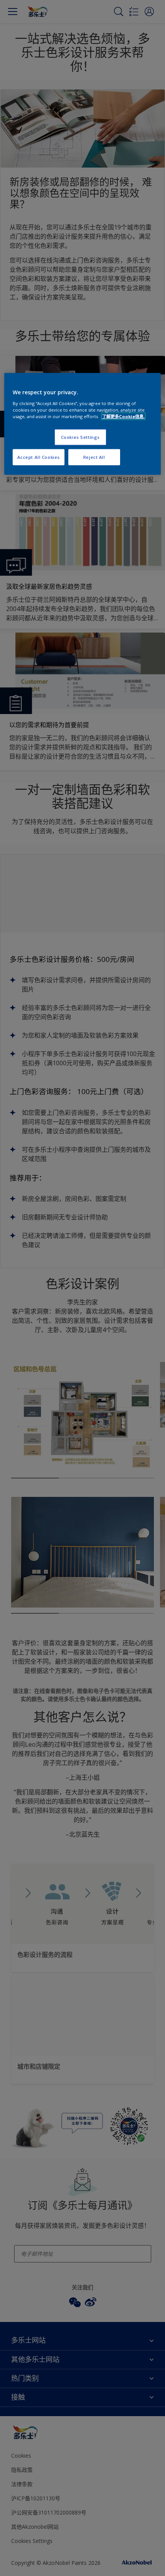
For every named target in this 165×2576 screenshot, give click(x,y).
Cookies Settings (80, 437)
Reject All (94, 457)
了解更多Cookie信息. (123, 416)
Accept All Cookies (39, 457)
